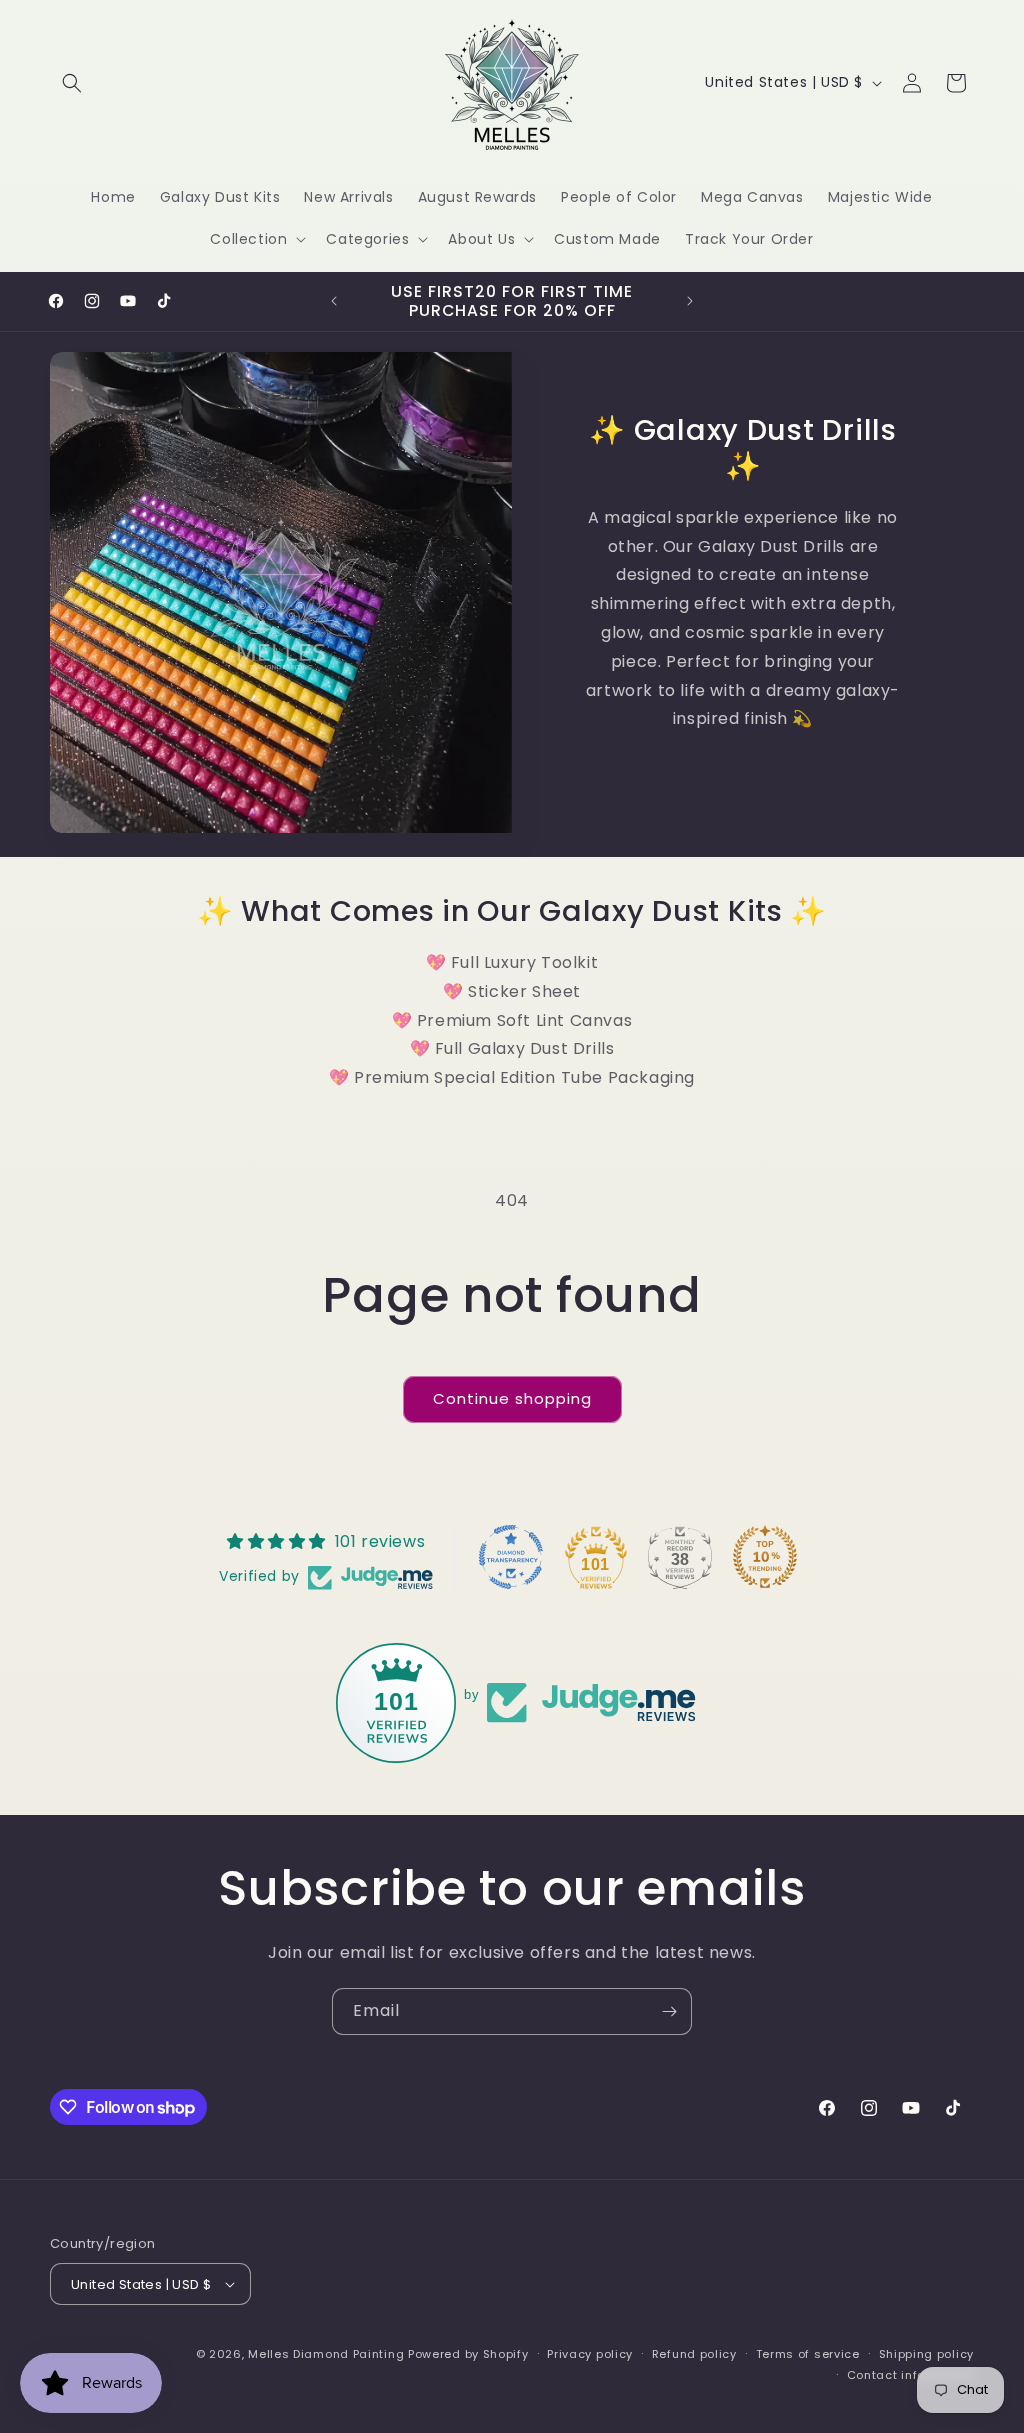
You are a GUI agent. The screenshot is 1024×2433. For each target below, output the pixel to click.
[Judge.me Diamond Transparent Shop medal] (511, 1557)
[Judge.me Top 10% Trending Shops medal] (765, 1557)
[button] (72, 83)
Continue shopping (512, 1398)
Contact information (910, 2375)
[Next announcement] (690, 301)
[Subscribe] (669, 2011)
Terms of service (808, 2354)
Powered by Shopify (468, 2354)
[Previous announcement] (334, 301)
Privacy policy (590, 2354)
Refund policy (694, 2354)
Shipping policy (927, 2354)
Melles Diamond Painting (326, 2354)
